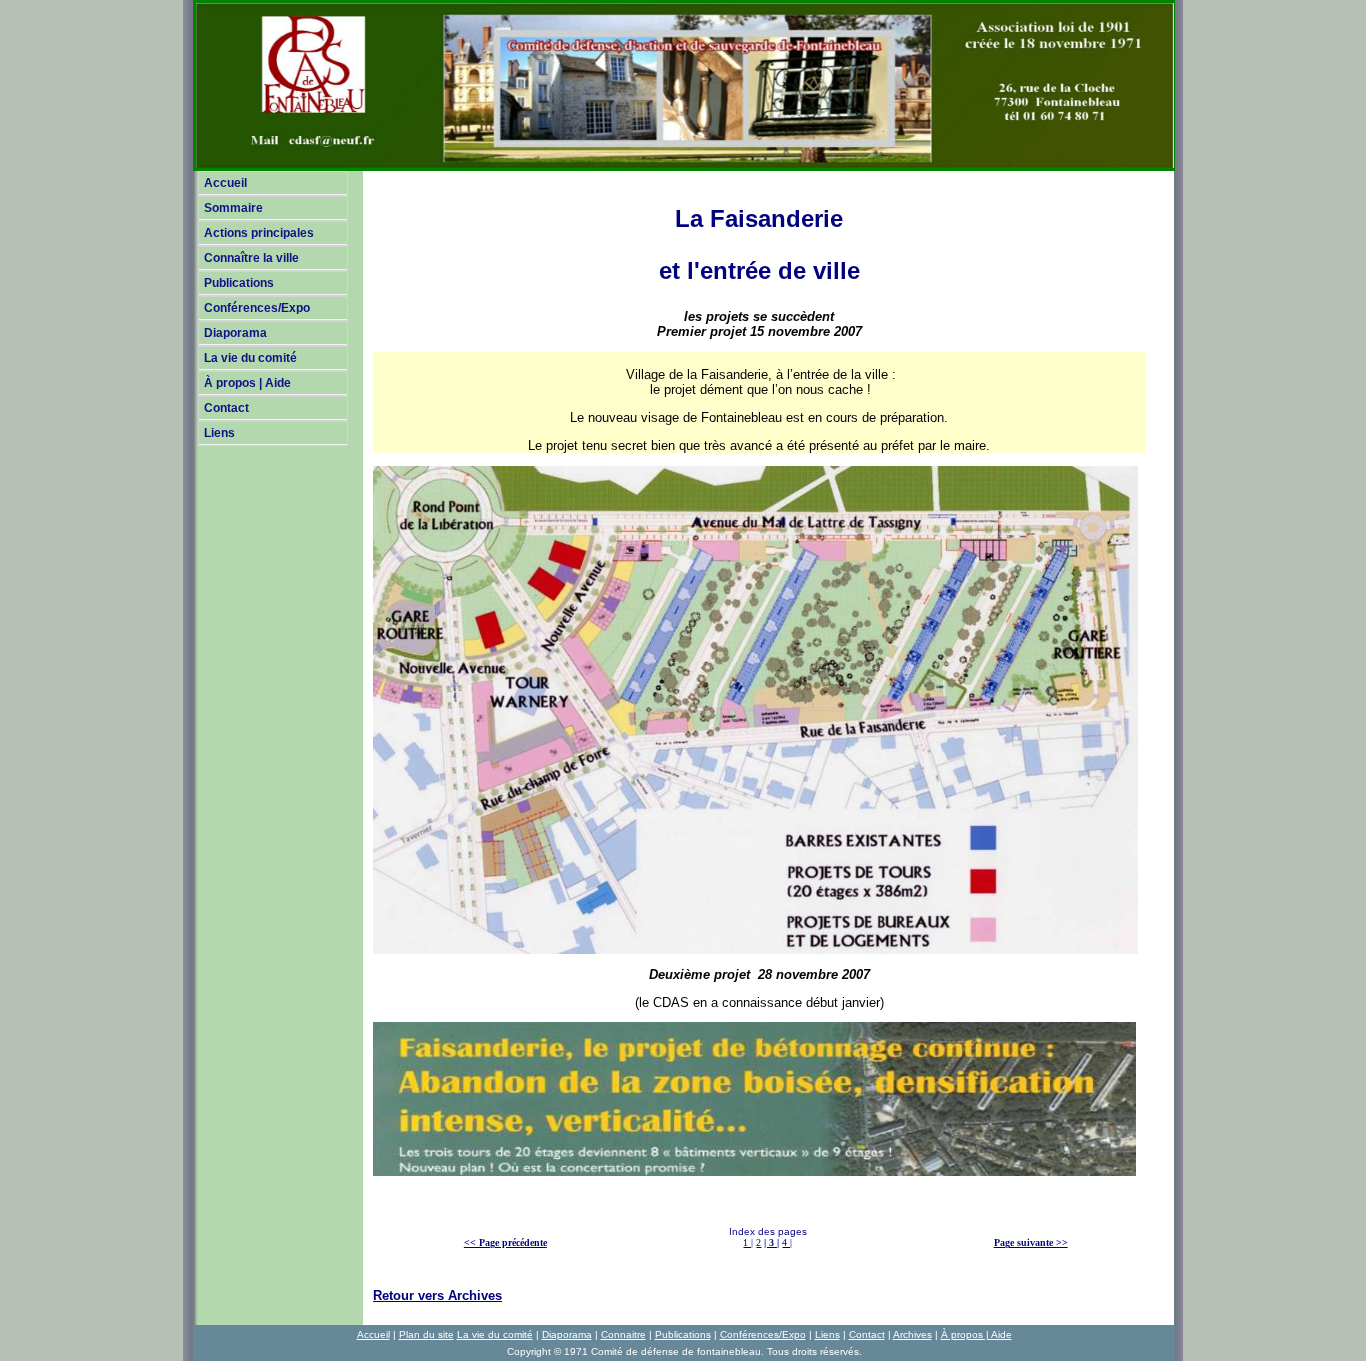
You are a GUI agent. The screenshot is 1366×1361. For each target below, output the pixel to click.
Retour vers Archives (437, 1295)
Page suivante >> (1031, 1242)
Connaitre (623, 1334)
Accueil (225, 183)
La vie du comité (250, 358)
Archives (912, 1334)
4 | (787, 1242)
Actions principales (259, 233)
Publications (239, 283)
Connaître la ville (251, 258)
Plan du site (426, 1334)
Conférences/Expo (257, 308)
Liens (219, 433)
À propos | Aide (247, 383)
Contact (226, 408)
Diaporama (235, 333)
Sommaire (233, 208)
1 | (748, 1242)
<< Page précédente (505, 1242)
